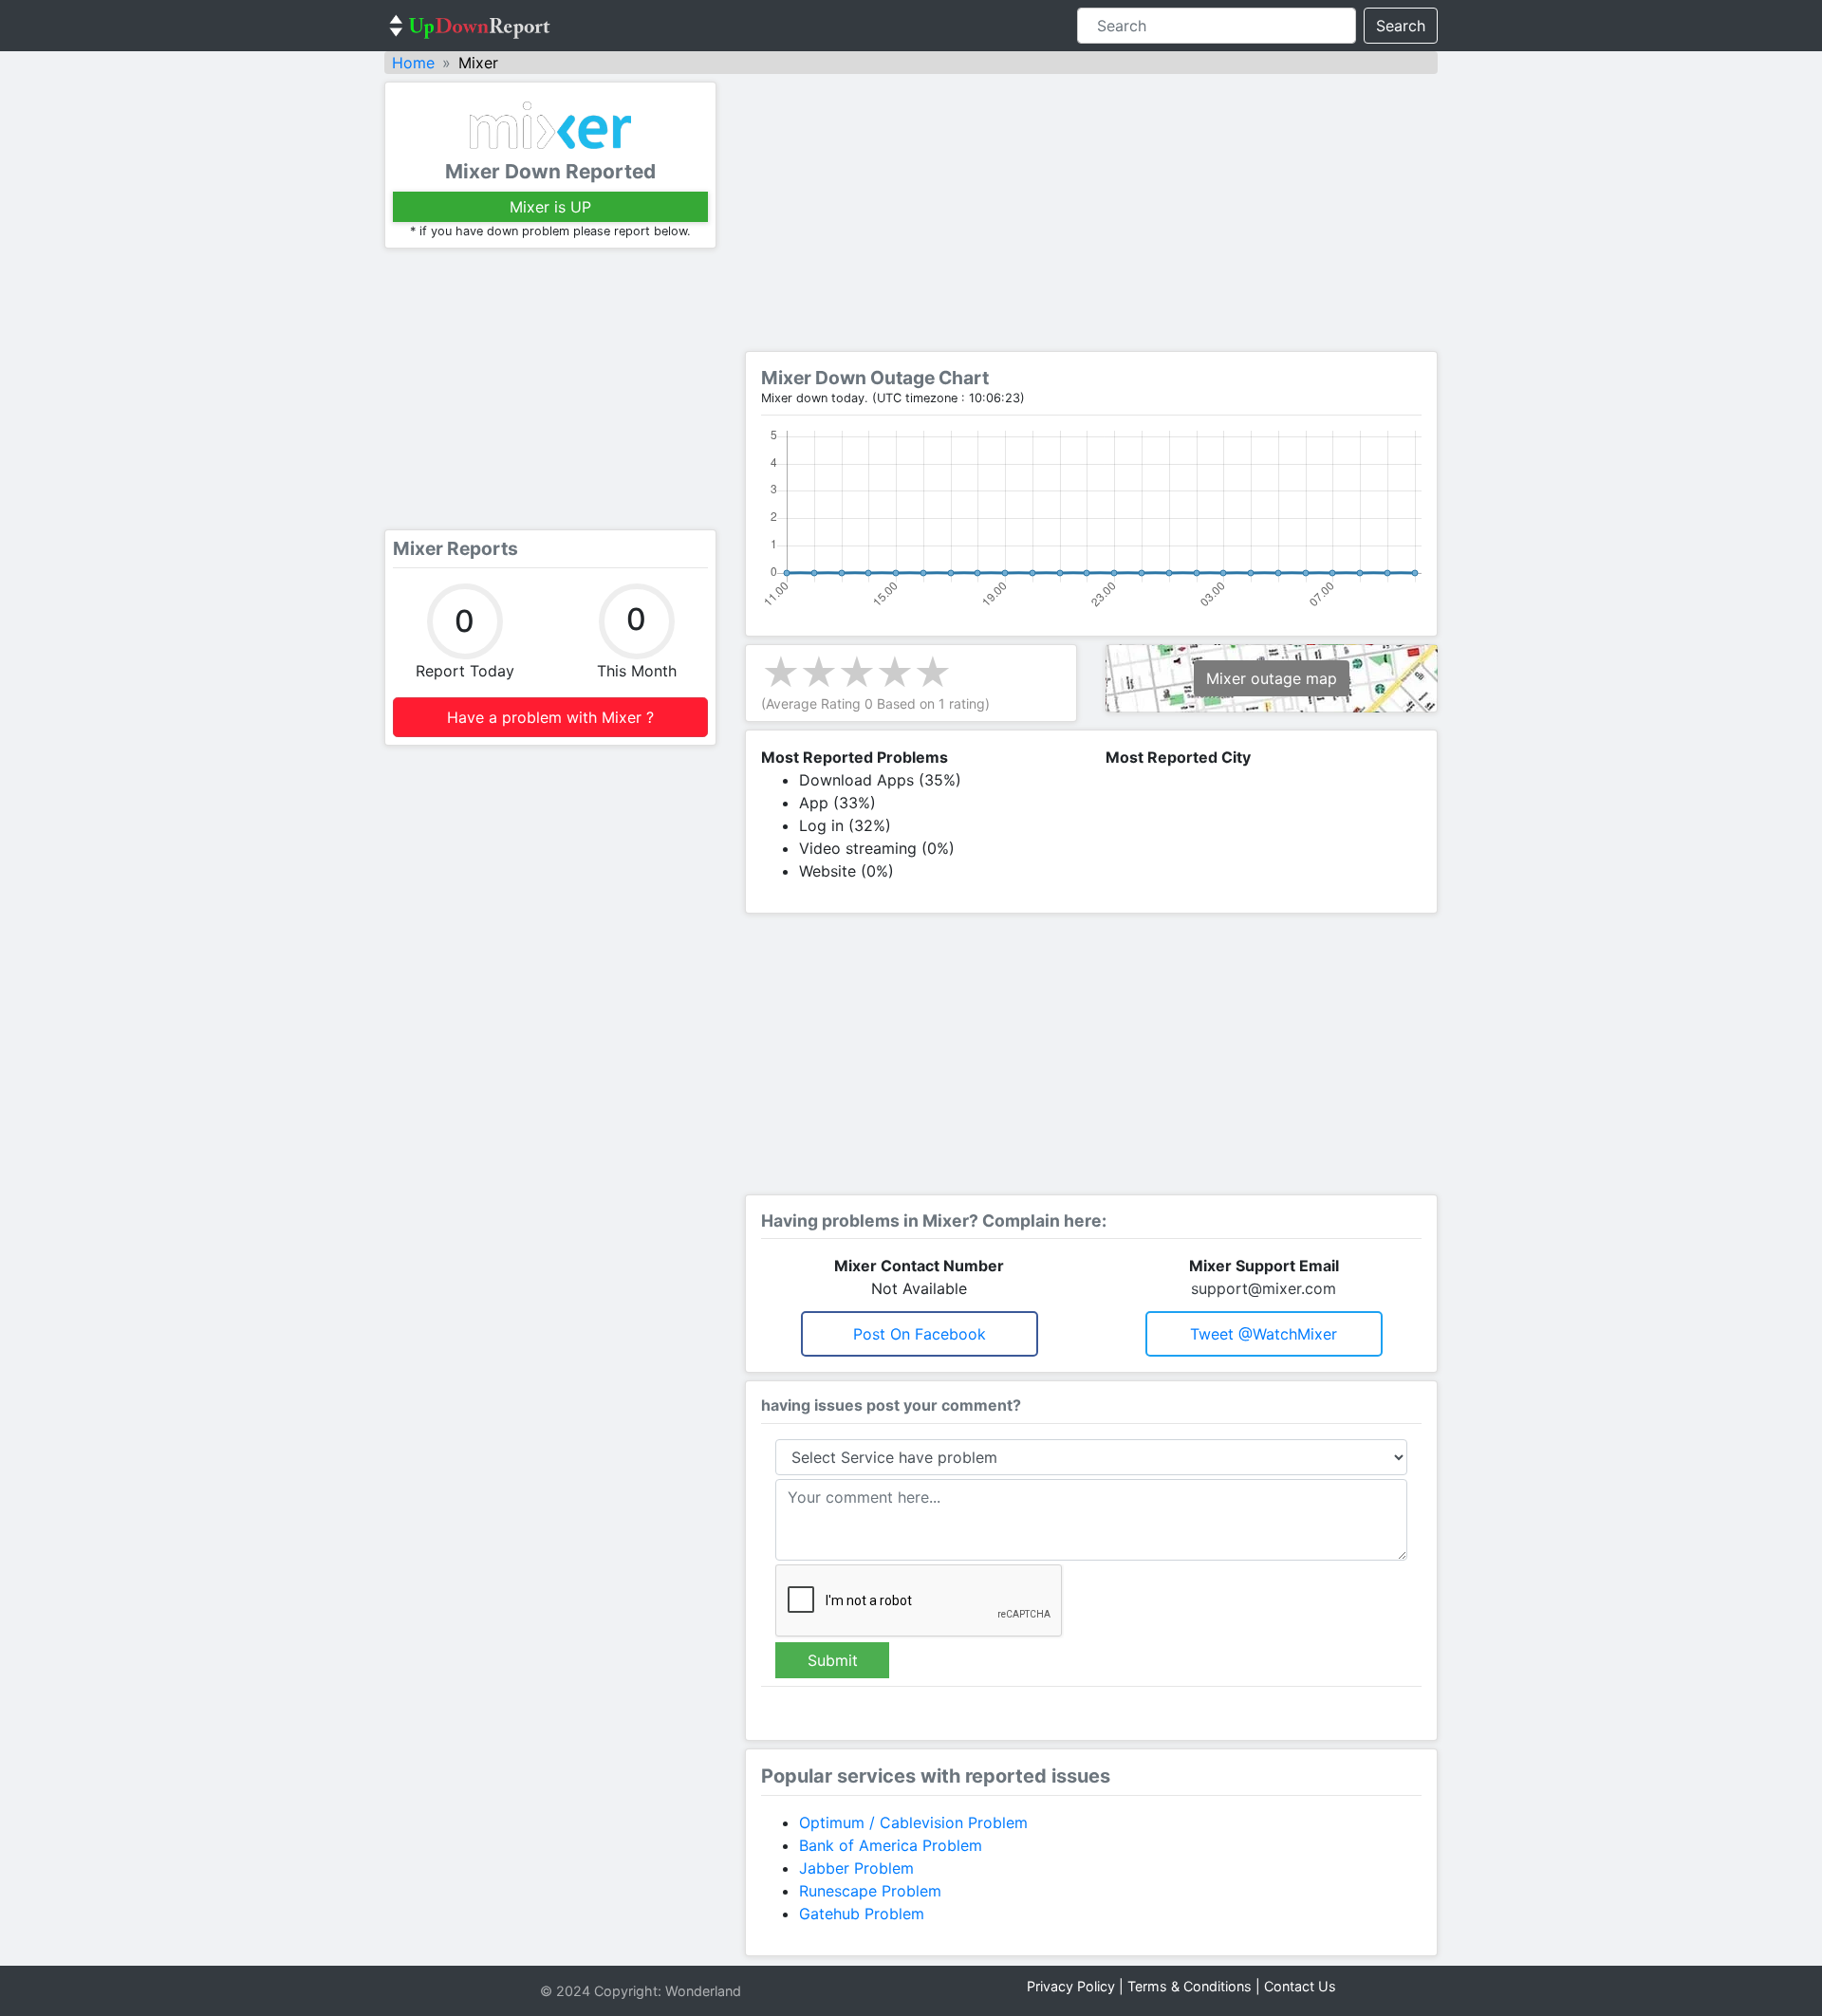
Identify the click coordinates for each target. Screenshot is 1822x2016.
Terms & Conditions (1190, 1986)
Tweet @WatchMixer (1264, 1334)
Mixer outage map (1272, 678)
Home (413, 63)
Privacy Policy (1071, 1986)
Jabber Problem (856, 1868)
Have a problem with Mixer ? (550, 717)
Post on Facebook (920, 1334)
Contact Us (1300, 1986)
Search (1401, 26)
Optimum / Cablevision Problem (913, 1822)
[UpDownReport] (470, 26)
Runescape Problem (870, 1891)
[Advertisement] (550, 389)
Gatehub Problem (862, 1914)
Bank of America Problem (891, 1845)
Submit (833, 1660)
